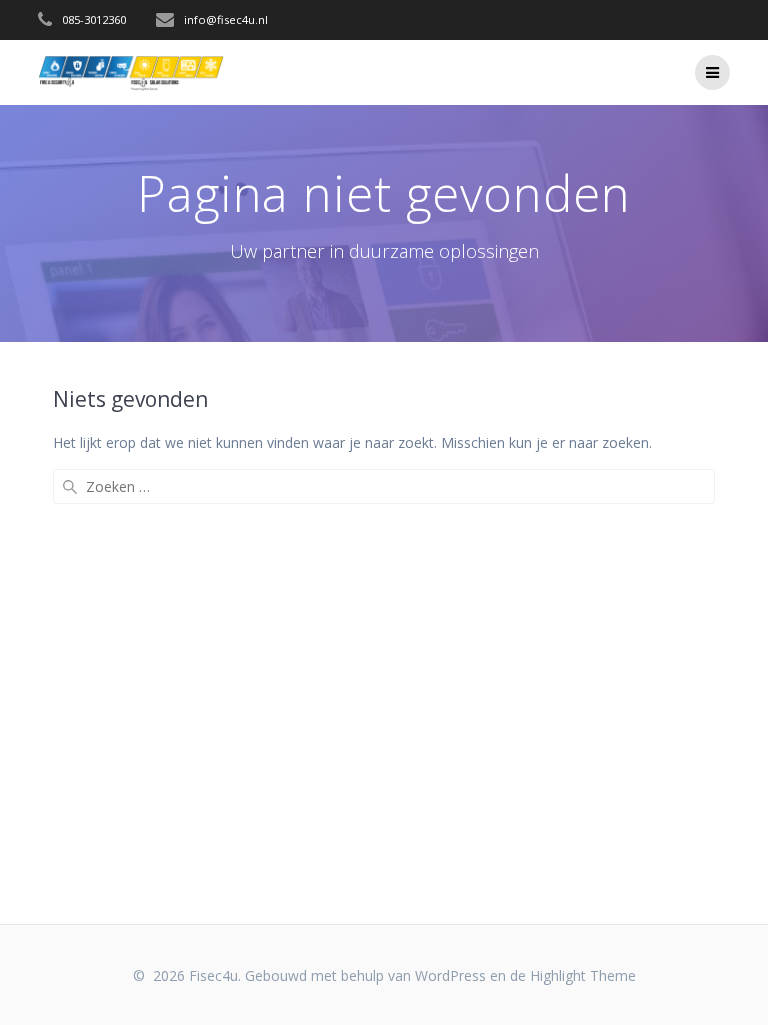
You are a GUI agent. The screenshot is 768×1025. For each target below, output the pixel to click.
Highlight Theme (583, 975)
